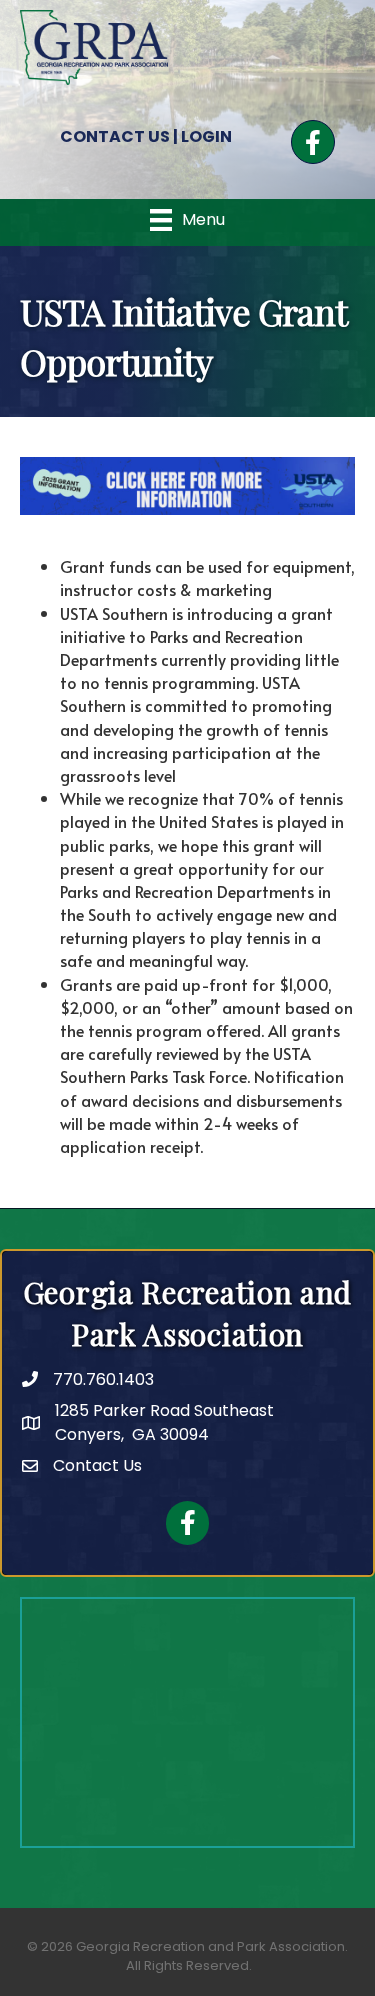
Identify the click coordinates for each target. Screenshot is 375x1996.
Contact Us (97, 1465)
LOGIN (206, 136)
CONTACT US (115, 136)
